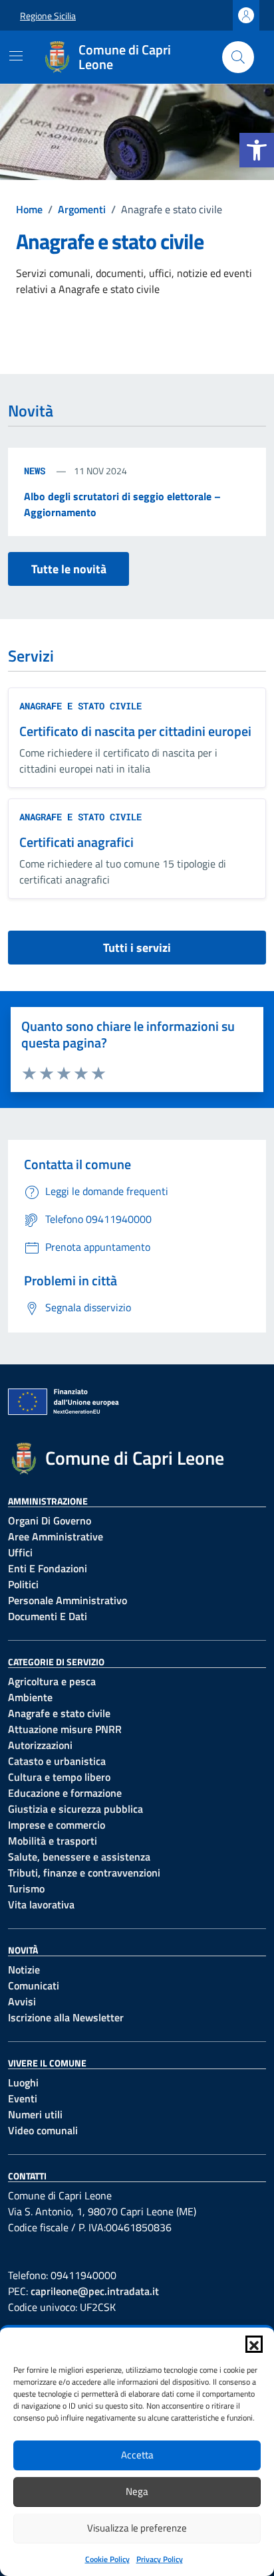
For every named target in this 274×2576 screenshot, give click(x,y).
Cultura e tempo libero (59, 1777)
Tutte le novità (69, 569)
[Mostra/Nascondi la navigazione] (16, 56)
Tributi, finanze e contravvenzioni (84, 1873)
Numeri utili (35, 2114)
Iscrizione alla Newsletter (66, 2017)
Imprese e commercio (57, 1825)
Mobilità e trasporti (53, 1841)
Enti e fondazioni (48, 1568)
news (37, 471)
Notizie (24, 1970)
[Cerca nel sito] (238, 57)
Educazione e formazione (65, 1793)
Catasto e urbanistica (57, 1761)
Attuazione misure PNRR (65, 1729)
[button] (257, 150)
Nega (137, 2491)
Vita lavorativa (41, 1904)
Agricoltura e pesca (52, 1681)
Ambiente (30, 1697)
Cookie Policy (107, 2559)
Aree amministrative (56, 1536)
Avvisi (22, 2001)
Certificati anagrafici (76, 842)
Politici (23, 1584)
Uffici (20, 1552)
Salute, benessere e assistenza (79, 1857)
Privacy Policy (160, 2559)
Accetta (137, 2455)
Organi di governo (50, 1520)
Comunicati (34, 1985)
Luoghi (23, 2082)
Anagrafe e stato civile (80, 706)
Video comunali (43, 2130)
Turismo (26, 1888)
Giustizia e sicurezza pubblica (75, 1809)
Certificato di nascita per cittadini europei (135, 731)
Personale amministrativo (68, 1600)
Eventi (23, 2098)
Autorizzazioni (40, 1745)
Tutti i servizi (137, 948)
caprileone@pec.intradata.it (95, 2291)
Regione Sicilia (48, 16)
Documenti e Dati (48, 1616)
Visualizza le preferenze (137, 2528)
